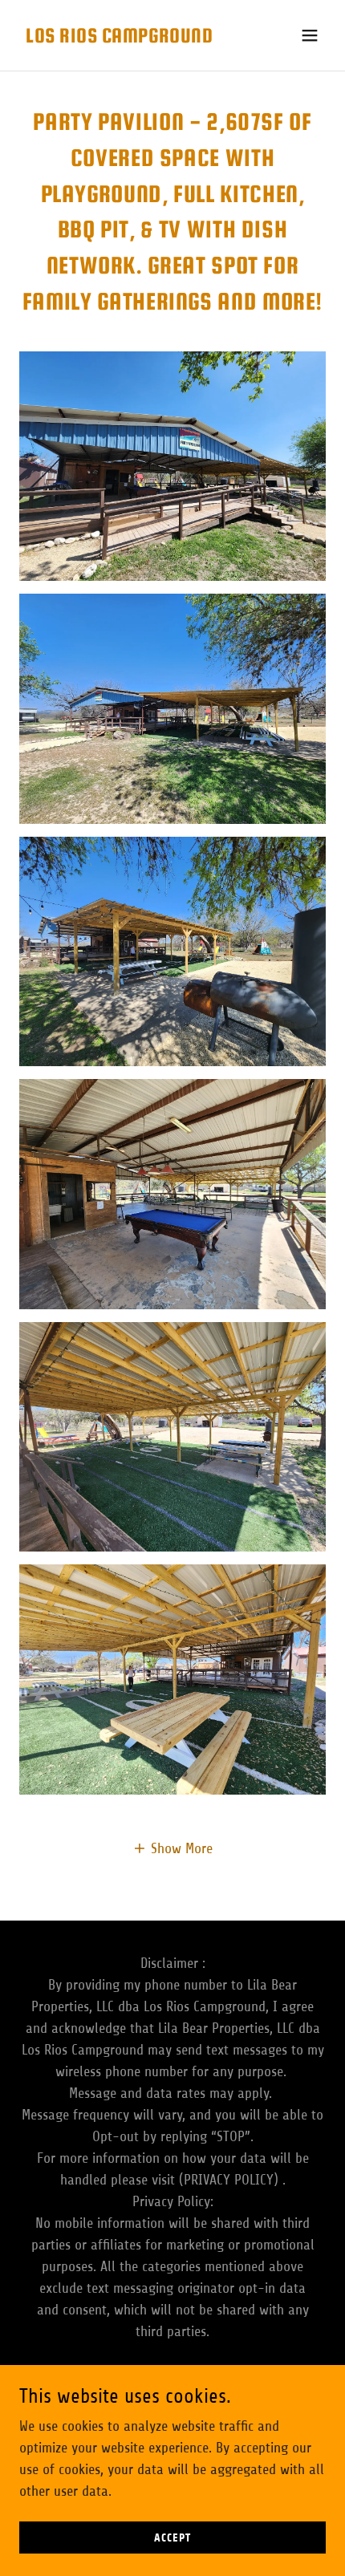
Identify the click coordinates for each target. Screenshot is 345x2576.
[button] (310, 35)
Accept (172, 2538)
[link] (119, 38)
